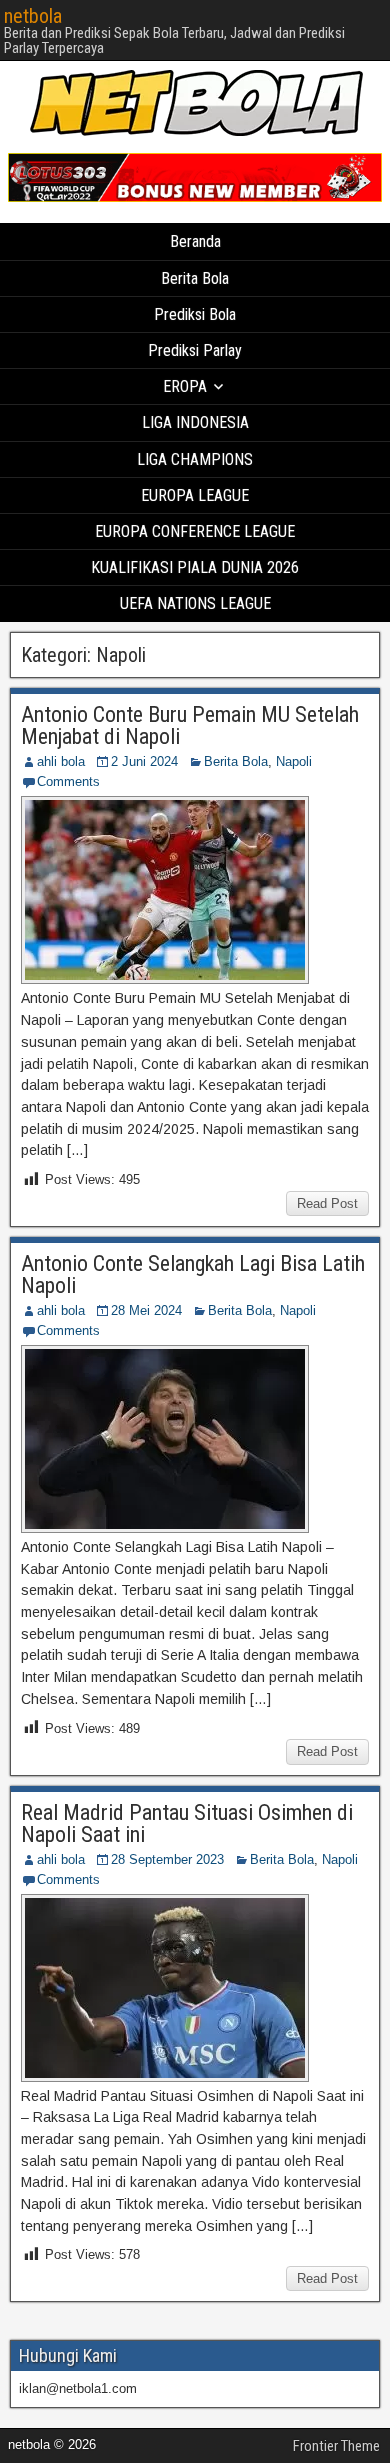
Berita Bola (195, 278)
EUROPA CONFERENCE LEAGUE (195, 531)
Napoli (294, 761)
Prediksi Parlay (195, 350)
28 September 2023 (167, 1859)
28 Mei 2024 (146, 1310)
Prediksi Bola (195, 314)
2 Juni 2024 (144, 761)
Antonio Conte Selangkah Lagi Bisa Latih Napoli (193, 1274)
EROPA (185, 386)
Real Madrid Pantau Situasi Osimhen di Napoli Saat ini (187, 1823)
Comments (68, 781)
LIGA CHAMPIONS (195, 459)
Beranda (195, 241)
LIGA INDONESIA (195, 422)
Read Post (327, 1203)
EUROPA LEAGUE (195, 495)
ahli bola (61, 761)
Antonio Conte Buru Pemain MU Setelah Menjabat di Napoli (190, 725)
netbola (33, 16)
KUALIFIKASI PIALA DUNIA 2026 (195, 567)
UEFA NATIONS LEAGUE (195, 603)
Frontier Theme (336, 2446)
